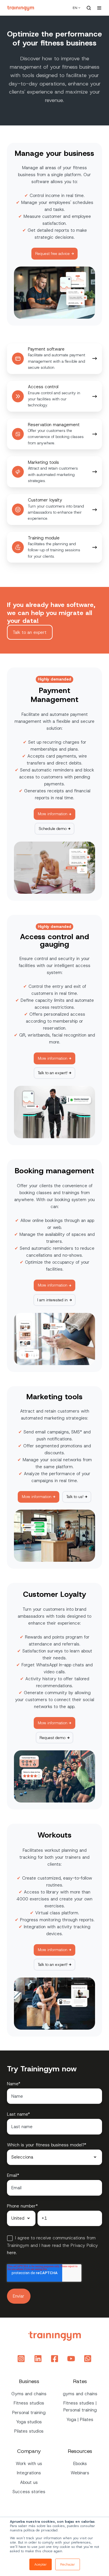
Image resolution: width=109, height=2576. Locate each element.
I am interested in (52, 1300)
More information (53, 814)
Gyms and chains (29, 2394)
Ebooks (80, 2464)
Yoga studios (29, 2422)
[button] (89, 8)
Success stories (29, 2492)
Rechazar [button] (68, 2564)
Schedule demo (53, 829)
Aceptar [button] (41, 2564)
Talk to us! (75, 1497)
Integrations (29, 2473)
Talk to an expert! (53, 1073)
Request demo (52, 1738)
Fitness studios (29, 2403)
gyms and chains (80, 2394)
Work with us (29, 2464)
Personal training (29, 2413)
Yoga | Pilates (80, 2420)
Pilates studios (29, 2431)
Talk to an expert (30, 632)
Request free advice (52, 253)
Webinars (80, 2473)
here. (12, 2253)
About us (29, 2482)
